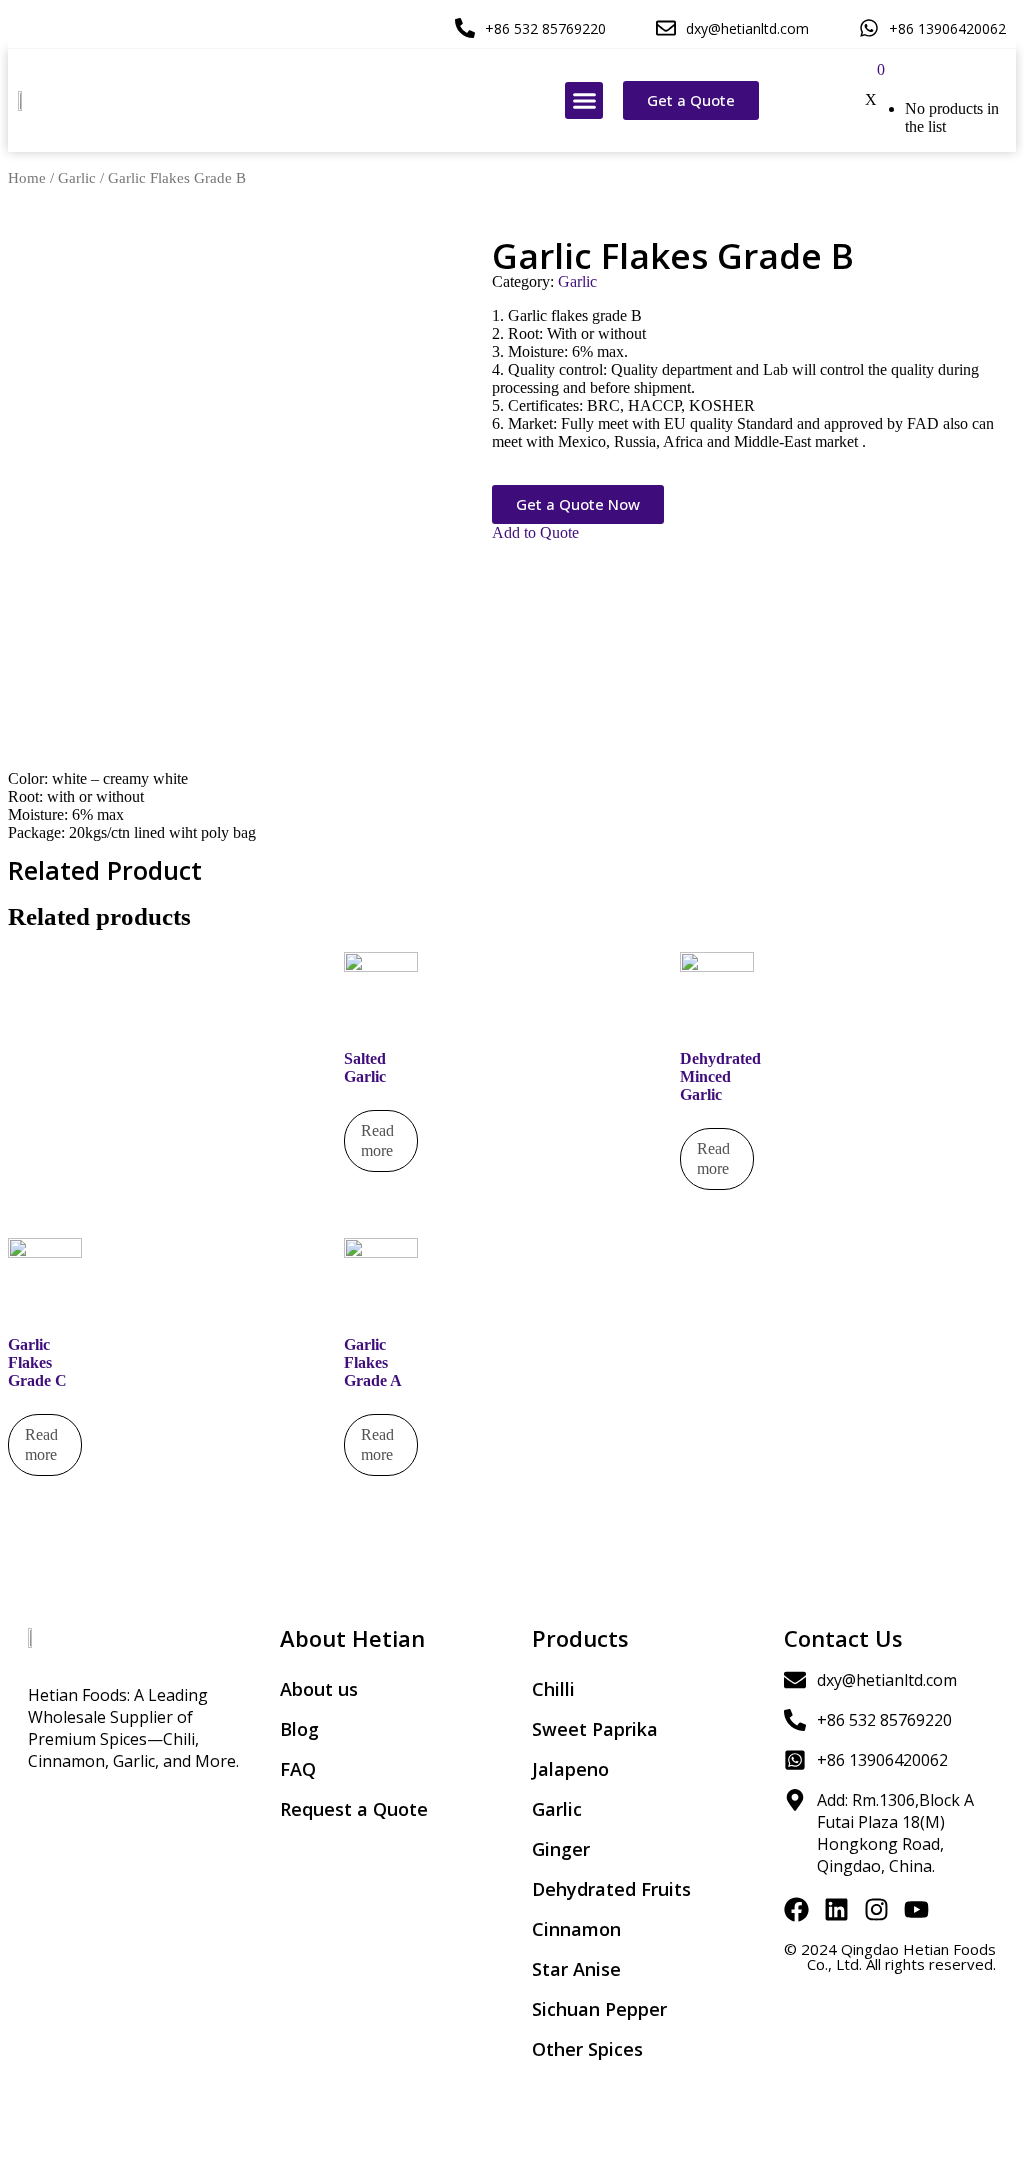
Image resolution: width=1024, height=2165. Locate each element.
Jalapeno (570, 1769)
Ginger (561, 1849)
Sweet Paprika (595, 1729)
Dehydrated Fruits (611, 1889)
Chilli (553, 1689)
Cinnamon (576, 1929)
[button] (584, 101)
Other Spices (587, 2049)
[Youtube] (916, 1909)
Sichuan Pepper (599, 2009)
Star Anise (576, 1969)
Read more (377, 1140)
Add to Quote (535, 532)
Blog (299, 1729)
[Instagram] (876, 1909)
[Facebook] (796, 1909)
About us (319, 1689)
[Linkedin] (836, 1909)
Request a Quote (354, 1809)
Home (27, 178)
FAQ (298, 1769)
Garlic (77, 178)
